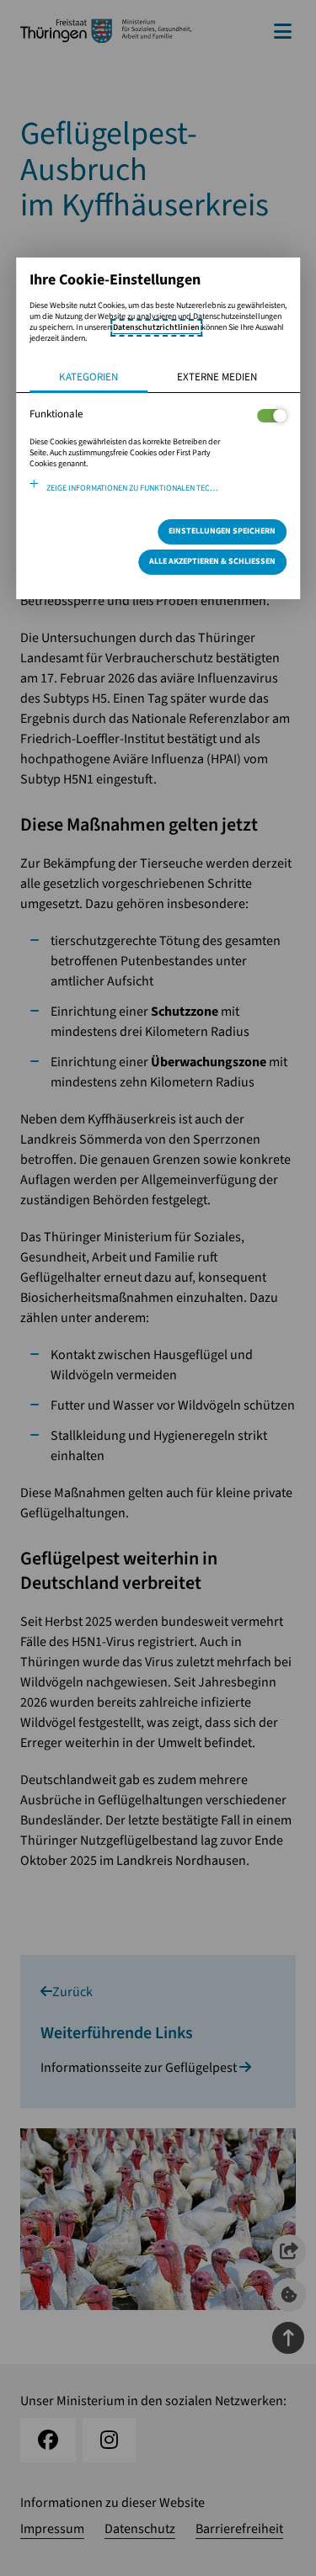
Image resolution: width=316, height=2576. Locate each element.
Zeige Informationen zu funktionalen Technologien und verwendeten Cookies (167, 488)
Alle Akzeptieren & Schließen (212, 561)
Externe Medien (217, 377)
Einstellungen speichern (222, 531)
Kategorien (88, 377)
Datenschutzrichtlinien (156, 327)
